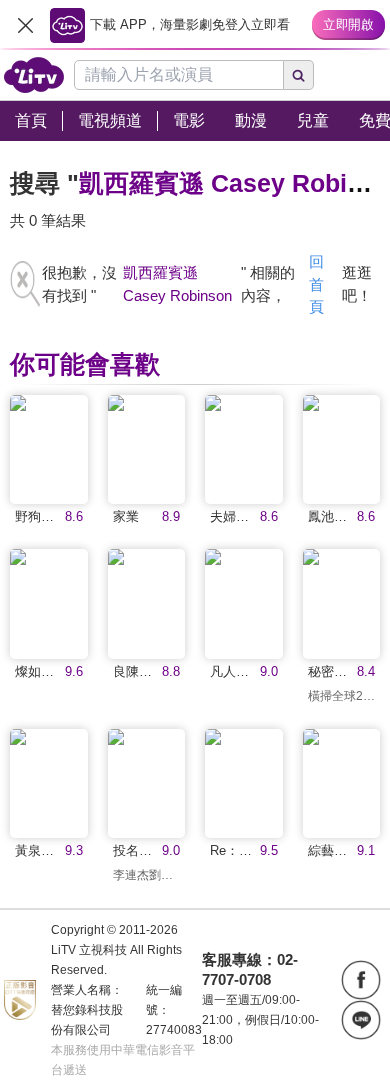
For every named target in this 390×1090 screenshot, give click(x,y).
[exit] (25, 25)
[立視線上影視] (34, 75)
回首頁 (316, 284)
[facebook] (361, 980)
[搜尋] (299, 75)
